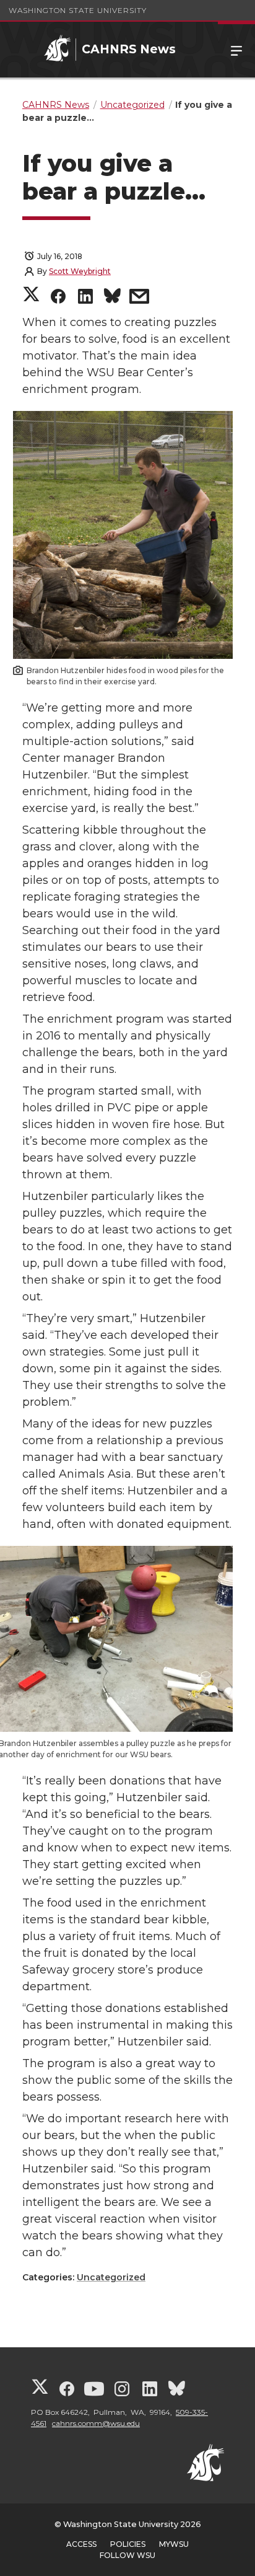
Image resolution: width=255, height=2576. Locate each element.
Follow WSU (127, 2555)
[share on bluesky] (112, 298)
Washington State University (78, 10)
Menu (236, 50)
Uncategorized (111, 2277)
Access (81, 2544)
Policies (128, 2544)
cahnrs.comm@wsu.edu (96, 2423)
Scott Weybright (80, 271)
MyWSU (174, 2544)
